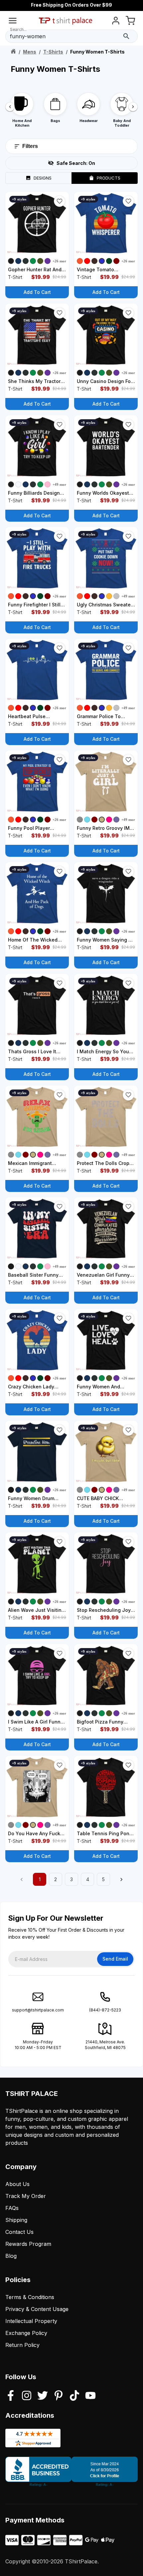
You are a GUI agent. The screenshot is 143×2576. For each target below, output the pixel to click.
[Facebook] (11, 2396)
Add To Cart (37, 292)
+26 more (60, 261)
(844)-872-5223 (105, 2010)
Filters (30, 146)
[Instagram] (27, 2396)
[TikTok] (74, 2396)
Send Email (115, 1959)
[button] (60, 201)
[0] (130, 22)
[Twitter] (43, 2396)
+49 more (60, 484)
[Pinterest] (59, 2396)
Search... (18, 29)
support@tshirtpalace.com (38, 2010)
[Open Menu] (13, 22)
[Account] (116, 22)
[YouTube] (90, 2396)
